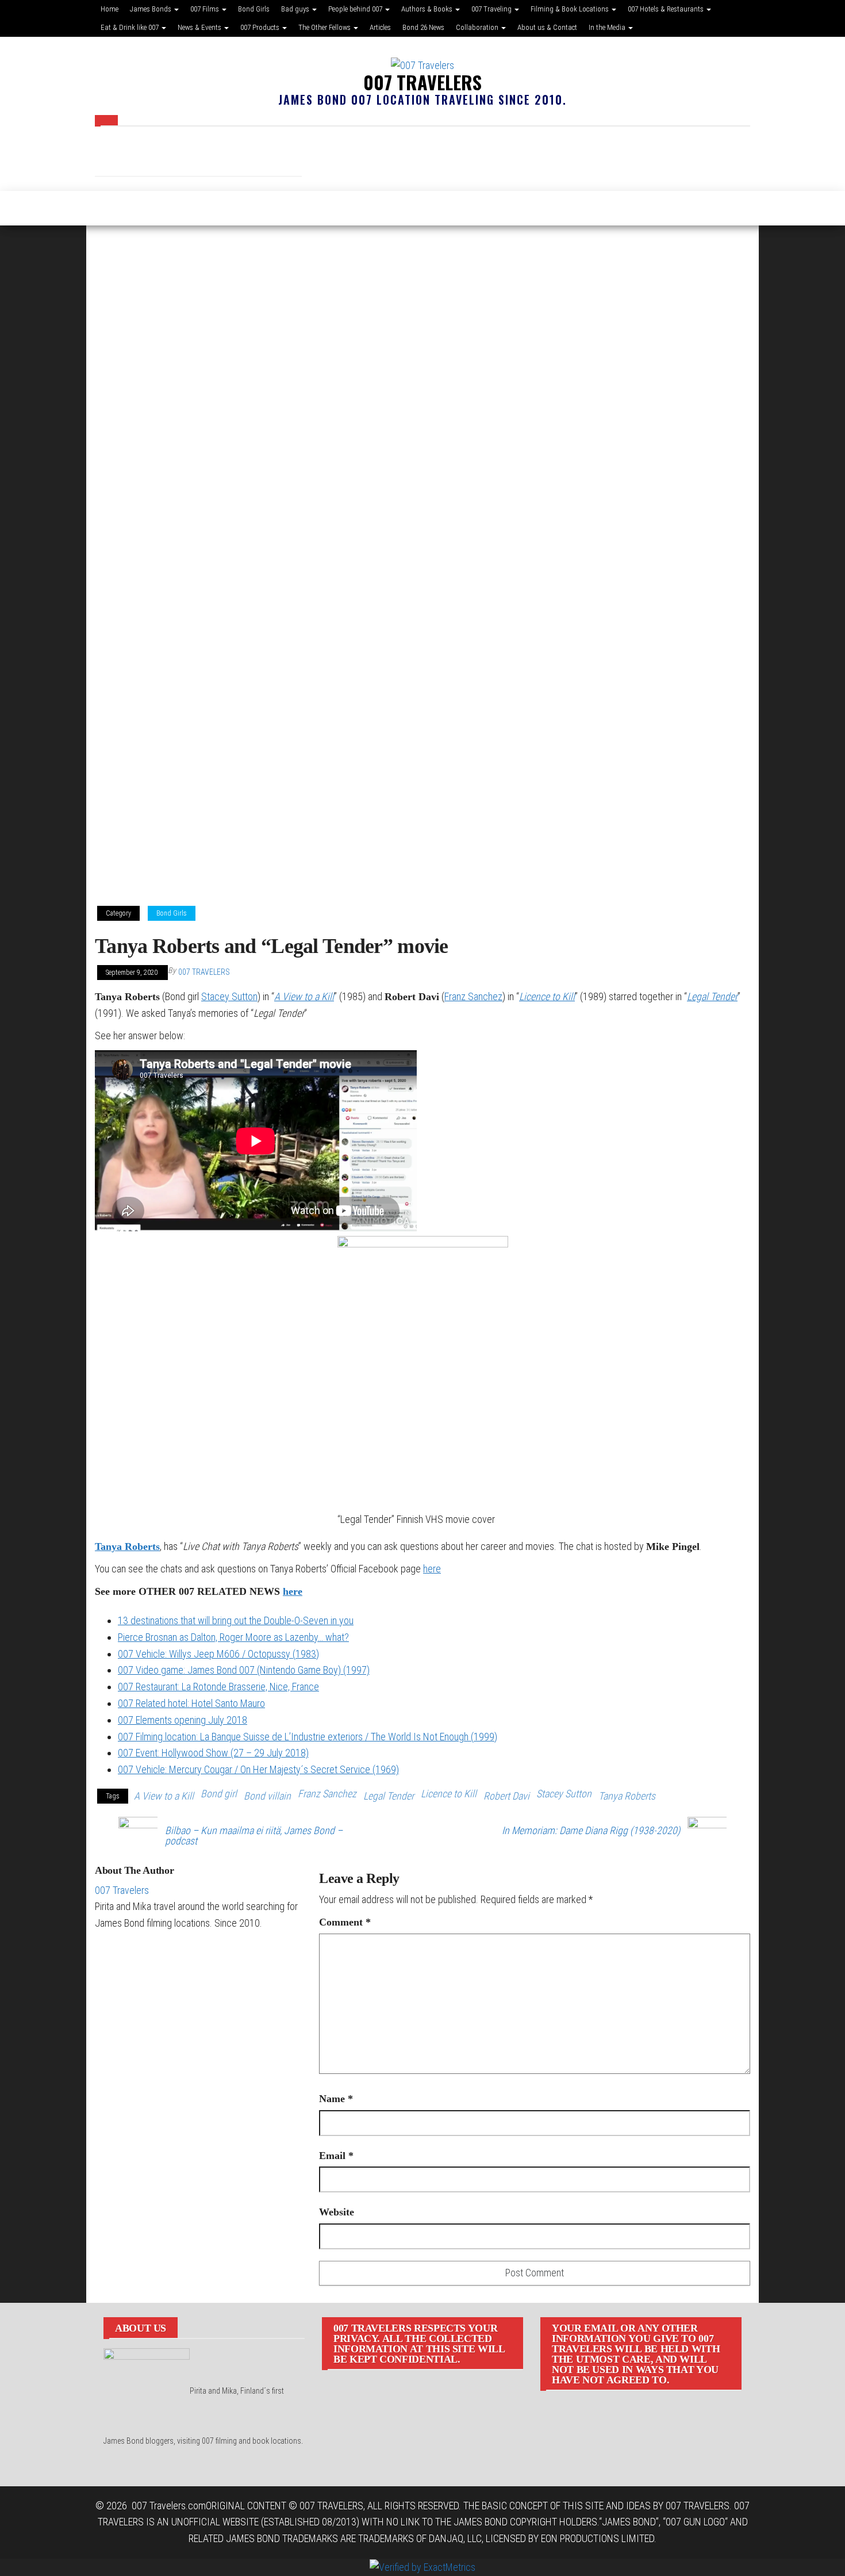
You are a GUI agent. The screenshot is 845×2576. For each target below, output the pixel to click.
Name (336, 2099)
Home (110, 9)
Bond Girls (254, 9)
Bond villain (267, 1796)
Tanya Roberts (127, 1547)
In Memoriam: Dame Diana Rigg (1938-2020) (591, 1831)
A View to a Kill (304, 996)
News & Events (200, 27)
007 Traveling (492, 9)
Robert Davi (506, 1796)
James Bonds (151, 9)
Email (336, 2156)
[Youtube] (319, 154)
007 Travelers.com (169, 2506)
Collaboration (478, 27)
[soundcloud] (250, 154)
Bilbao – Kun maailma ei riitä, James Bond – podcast (254, 1836)
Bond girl (219, 1794)
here (432, 1569)
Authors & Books (428, 9)
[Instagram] (147, 154)
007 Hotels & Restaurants (667, 9)
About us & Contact (547, 27)
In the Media (608, 27)
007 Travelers (422, 82)
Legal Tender (712, 996)
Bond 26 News (423, 27)
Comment (345, 1922)
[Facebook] (112, 154)
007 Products (261, 27)
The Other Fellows (325, 27)
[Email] (181, 154)
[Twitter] (285, 154)
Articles (380, 27)
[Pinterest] (216, 154)
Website (337, 2212)
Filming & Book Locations (571, 9)
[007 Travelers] (101, 208)
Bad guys (296, 9)
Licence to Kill (547, 996)
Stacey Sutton (229, 996)
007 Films (206, 9)
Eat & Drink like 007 (130, 27)
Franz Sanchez (473, 996)
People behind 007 (356, 9)
